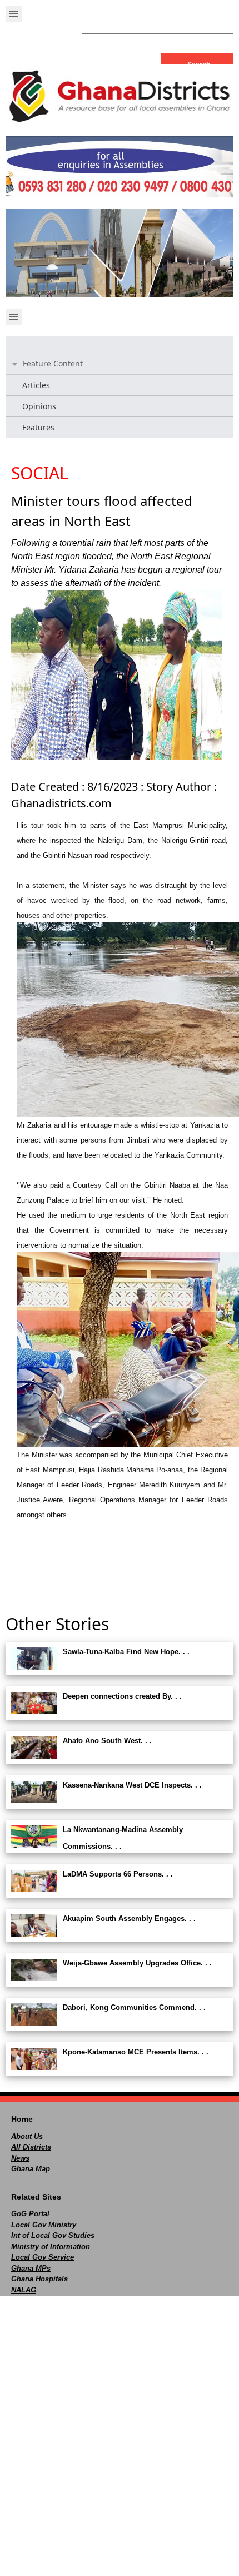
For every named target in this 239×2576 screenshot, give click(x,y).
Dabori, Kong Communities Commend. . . (134, 2007)
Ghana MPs (31, 2268)
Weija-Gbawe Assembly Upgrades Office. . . (137, 1963)
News (20, 2158)
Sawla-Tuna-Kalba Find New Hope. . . (126, 1652)
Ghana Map (31, 2169)
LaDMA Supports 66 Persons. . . (118, 1874)
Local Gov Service (43, 2257)
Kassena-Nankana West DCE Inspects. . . (132, 1785)
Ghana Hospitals (39, 2279)
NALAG (24, 2290)
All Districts (31, 2147)
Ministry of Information (51, 2247)
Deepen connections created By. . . (122, 1696)
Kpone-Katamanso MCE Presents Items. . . (136, 2052)
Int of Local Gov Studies (53, 2235)
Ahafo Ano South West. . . (107, 1741)
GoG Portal (30, 2214)
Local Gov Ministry (44, 2225)
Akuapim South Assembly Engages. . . (129, 1919)
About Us (27, 2136)
